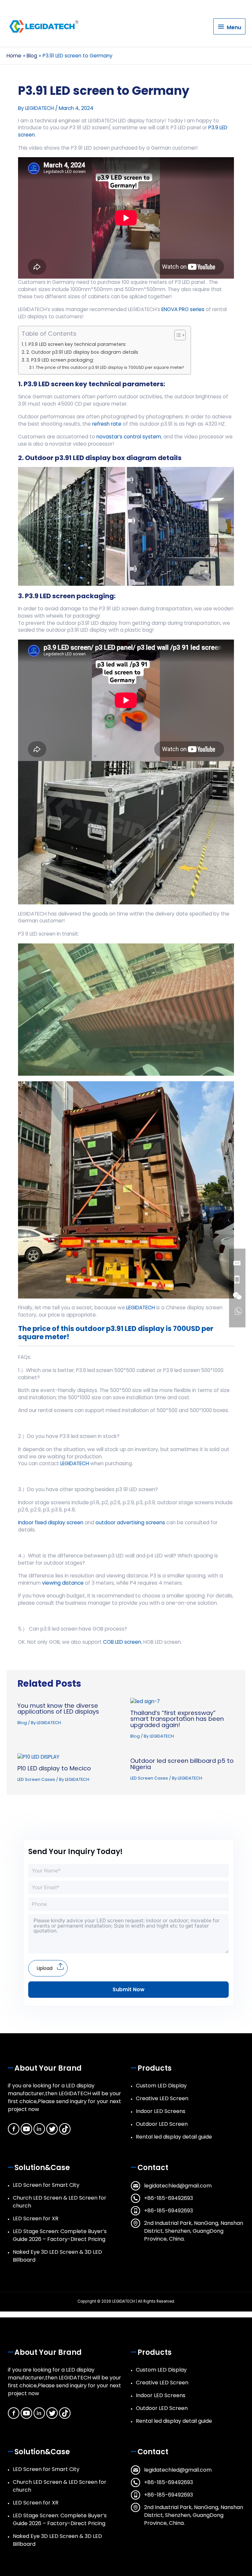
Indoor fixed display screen (51, 1522)
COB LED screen (122, 1642)
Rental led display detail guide (174, 2137)
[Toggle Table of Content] (177, 335)
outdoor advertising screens (130, 1522)
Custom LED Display (161, 2086)
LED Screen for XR (36, 2218)
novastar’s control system (129, 437)
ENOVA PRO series (183, 309)
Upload (45, 1968)
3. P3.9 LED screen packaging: (60, 360)
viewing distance (63, 1583)
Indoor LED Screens (161, 2111)
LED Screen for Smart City (46, 2185)
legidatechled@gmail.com (178, 2186)
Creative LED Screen (162, 2098)
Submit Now (128, 1989)
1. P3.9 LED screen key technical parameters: (76, 344)
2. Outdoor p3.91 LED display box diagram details (82, 352)
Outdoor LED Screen (162, 2124)
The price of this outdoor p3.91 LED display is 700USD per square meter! (110, 367)
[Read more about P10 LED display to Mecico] (38, 1756)
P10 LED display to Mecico (54, 1768)
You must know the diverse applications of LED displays (58, 1709)
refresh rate (106, 424)
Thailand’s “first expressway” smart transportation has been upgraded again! (177, 1719)
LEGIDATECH (140, 1308)
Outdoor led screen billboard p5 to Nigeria (182, 1764)
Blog (22, 1723)
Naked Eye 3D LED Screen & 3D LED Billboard (57, 2256)
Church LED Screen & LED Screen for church (60, 2202)
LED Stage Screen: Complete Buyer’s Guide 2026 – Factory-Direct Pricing (60, 2235)
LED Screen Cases (36, 1779)
